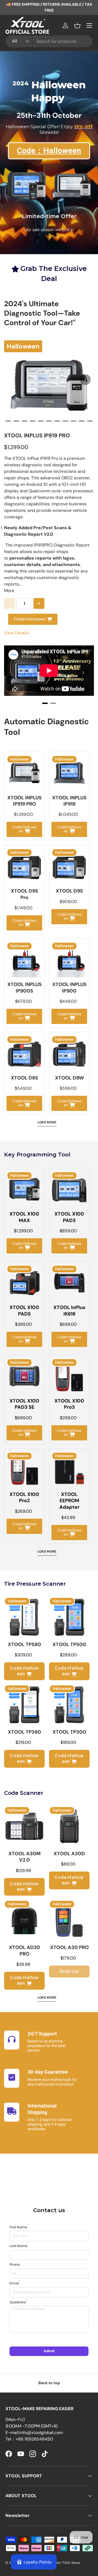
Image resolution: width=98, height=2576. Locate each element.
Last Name (19, 2246)
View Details (16, 633)
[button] (77, 25)
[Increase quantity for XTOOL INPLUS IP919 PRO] (39, 603)
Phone (15, 2265)
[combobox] (49, 41)
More (9, 591)
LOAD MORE (47, 1122)
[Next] (85, 380)
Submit (49, 2351)
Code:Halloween (30, 619)
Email (15, 2283)
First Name (19, 2227)
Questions (19, 2302)
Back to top (49, 2383)
